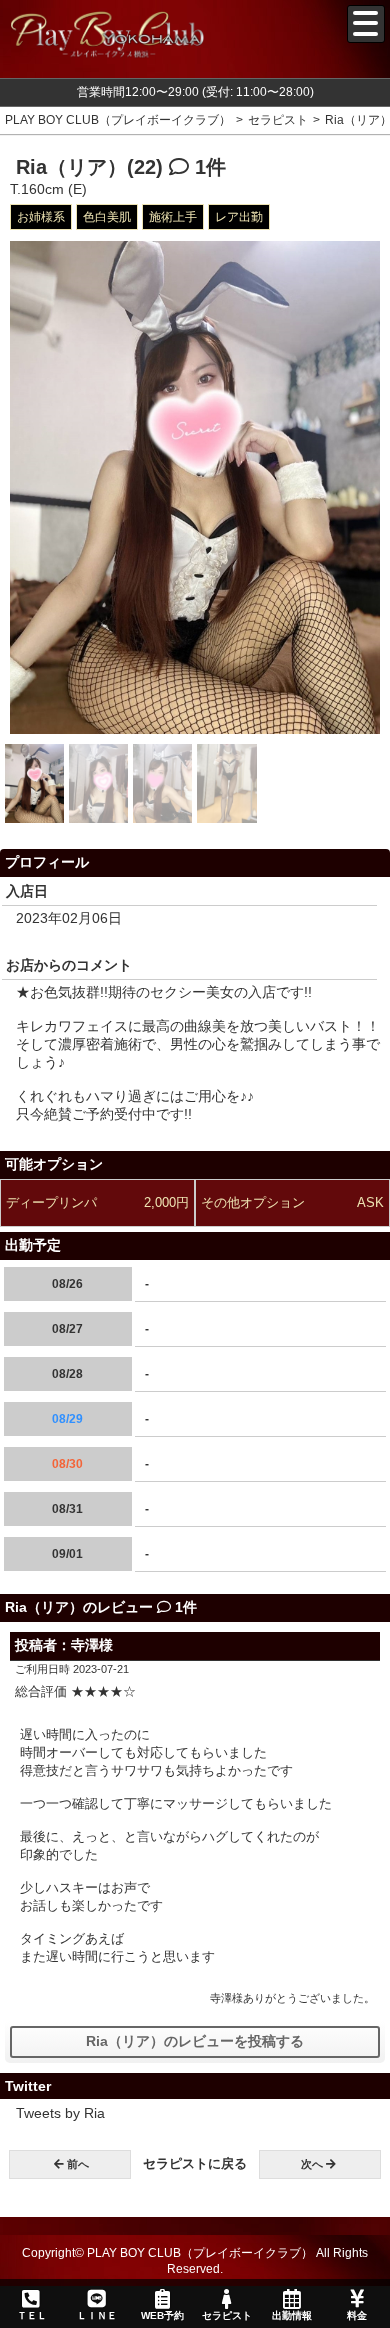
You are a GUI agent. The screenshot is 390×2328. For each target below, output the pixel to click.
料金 (357, 2315)
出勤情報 (292, 2315)
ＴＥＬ (32, 2315)
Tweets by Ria (60, 2113)
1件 (207, 167)
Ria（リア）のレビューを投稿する (195, 2041)
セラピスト (227, 2315)
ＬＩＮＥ (97, 2315)
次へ (312, 2164)
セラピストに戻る (195, 2163)
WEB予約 (162, 2315)
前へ (78, 2164)
